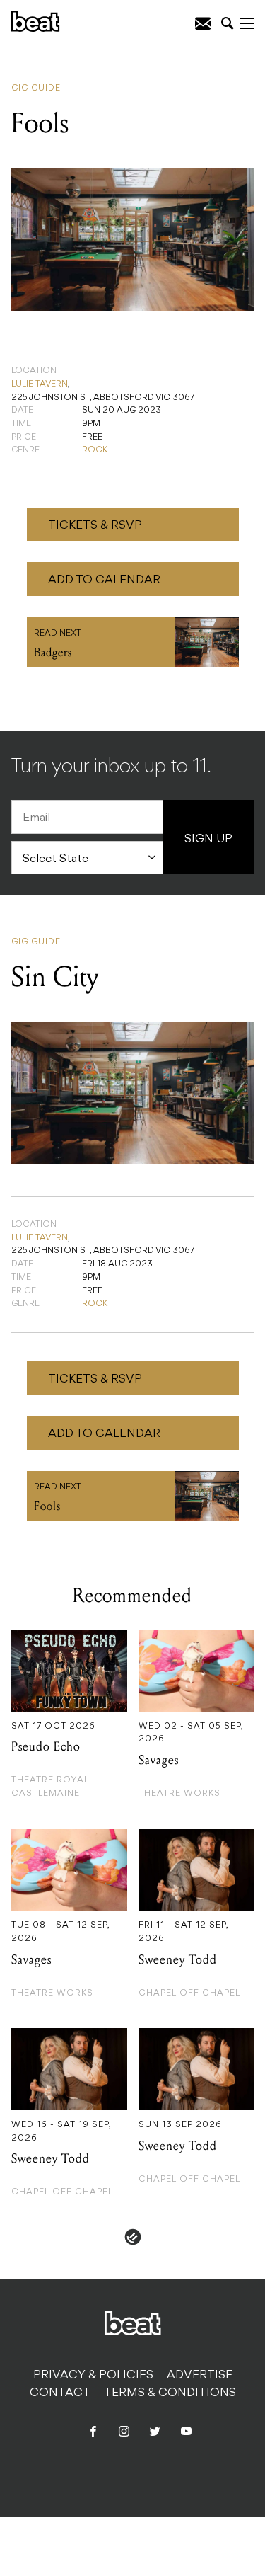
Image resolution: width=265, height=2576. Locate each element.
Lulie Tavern (40, 384)
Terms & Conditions (170, 2393)
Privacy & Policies (93, 2376)
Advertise (200, 2376)
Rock (95, 450)
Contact (60, 2393)
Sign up (208, 840)
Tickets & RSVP (95, 526)
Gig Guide (36, 88)
